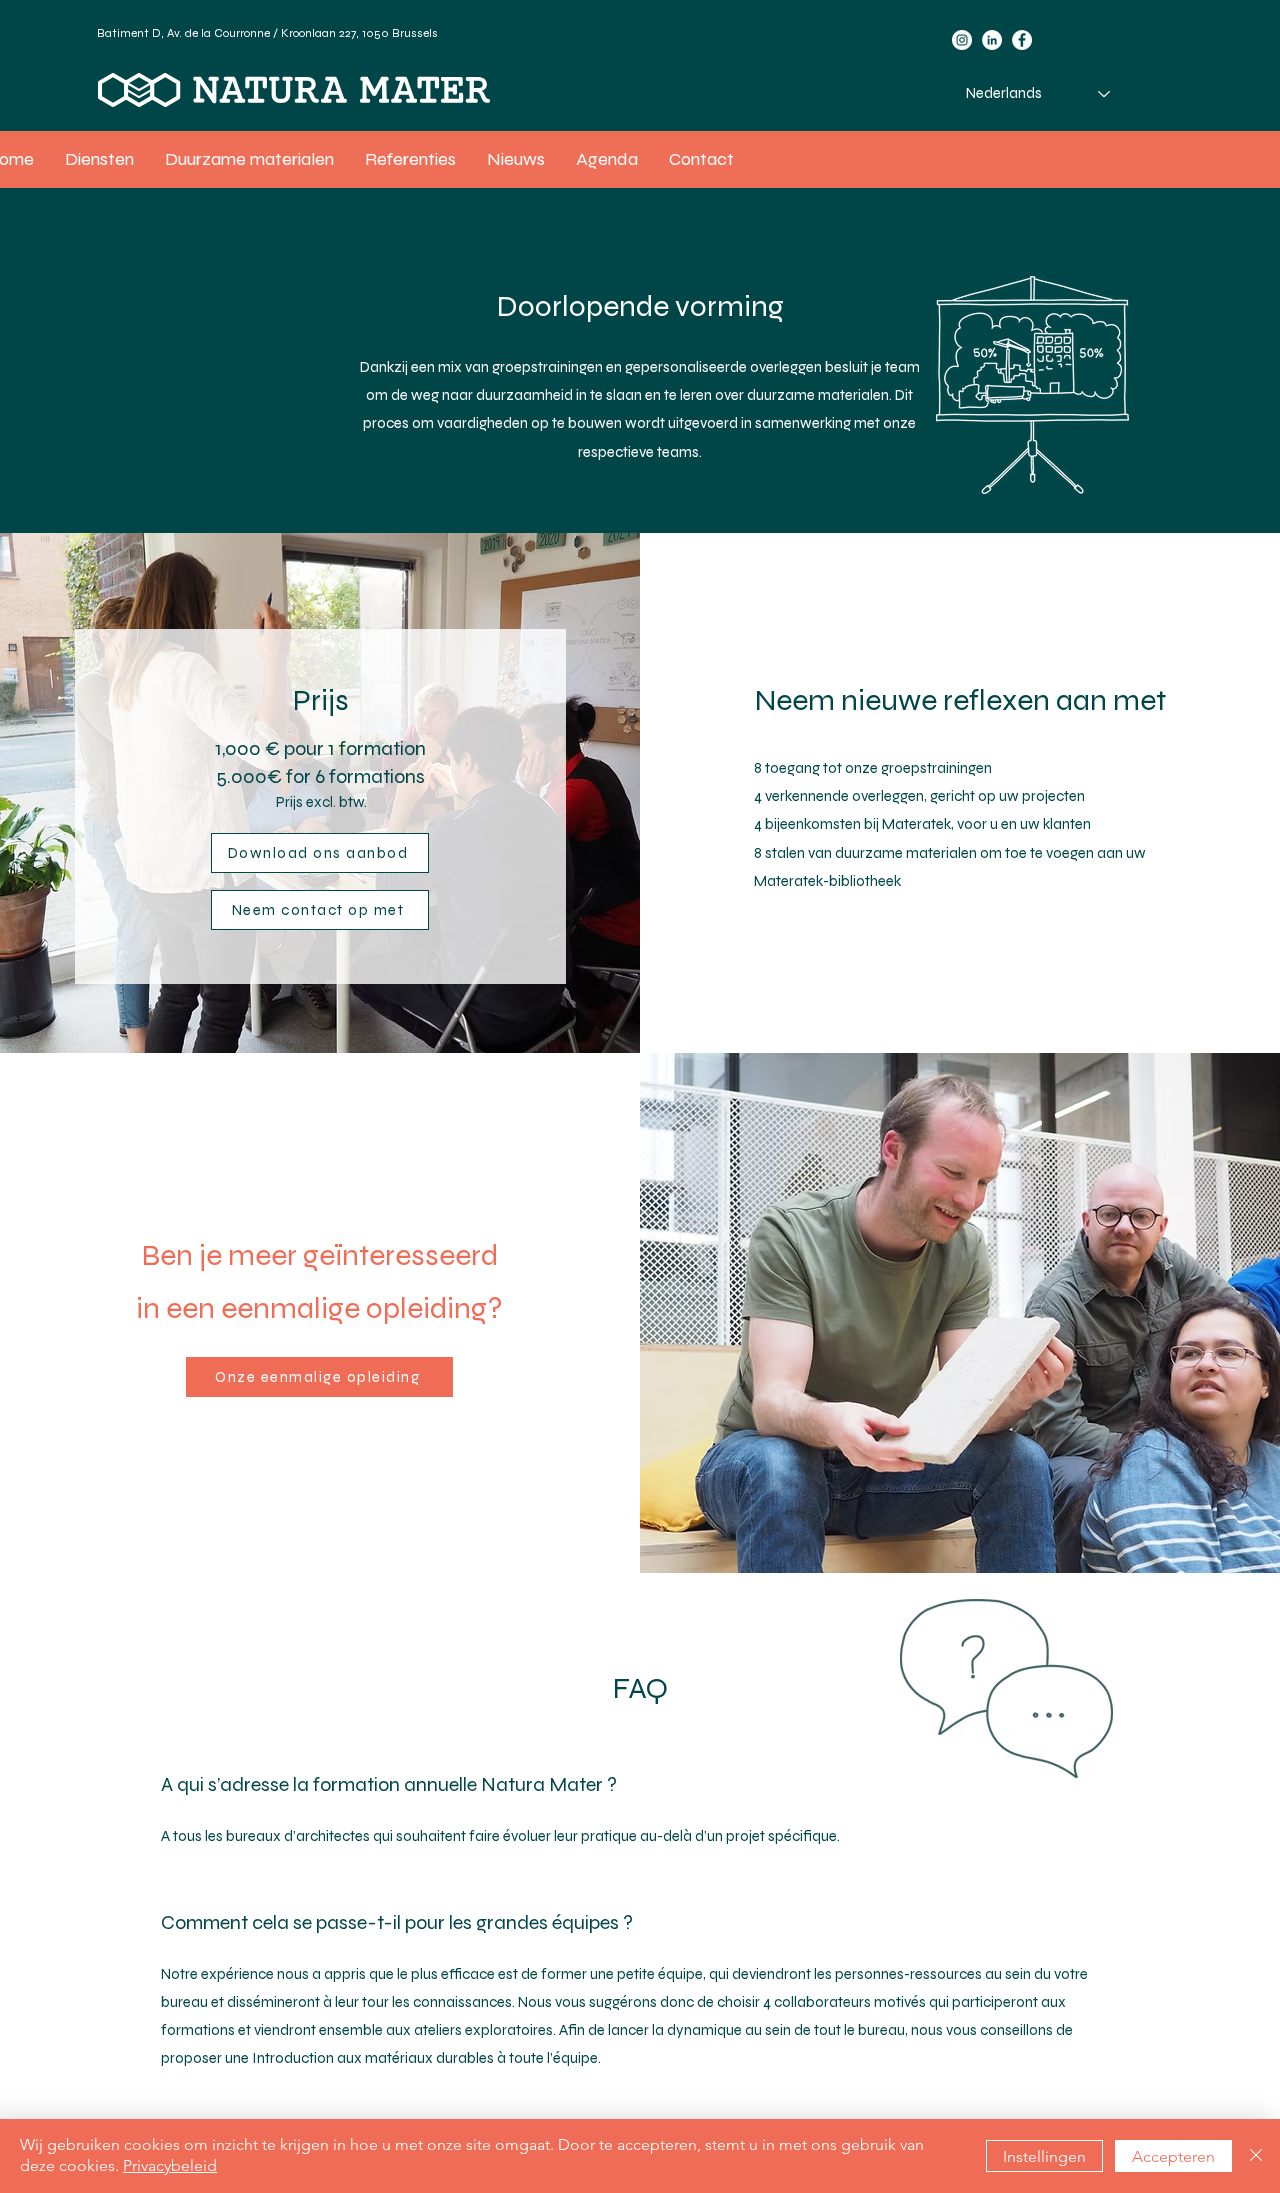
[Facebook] (1022, 40)
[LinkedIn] (992, 40)
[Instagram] (962, 40)
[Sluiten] (1256, 2156)
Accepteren (1173, 2156)
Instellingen (1044, 2156)
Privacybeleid (170, 2165)
